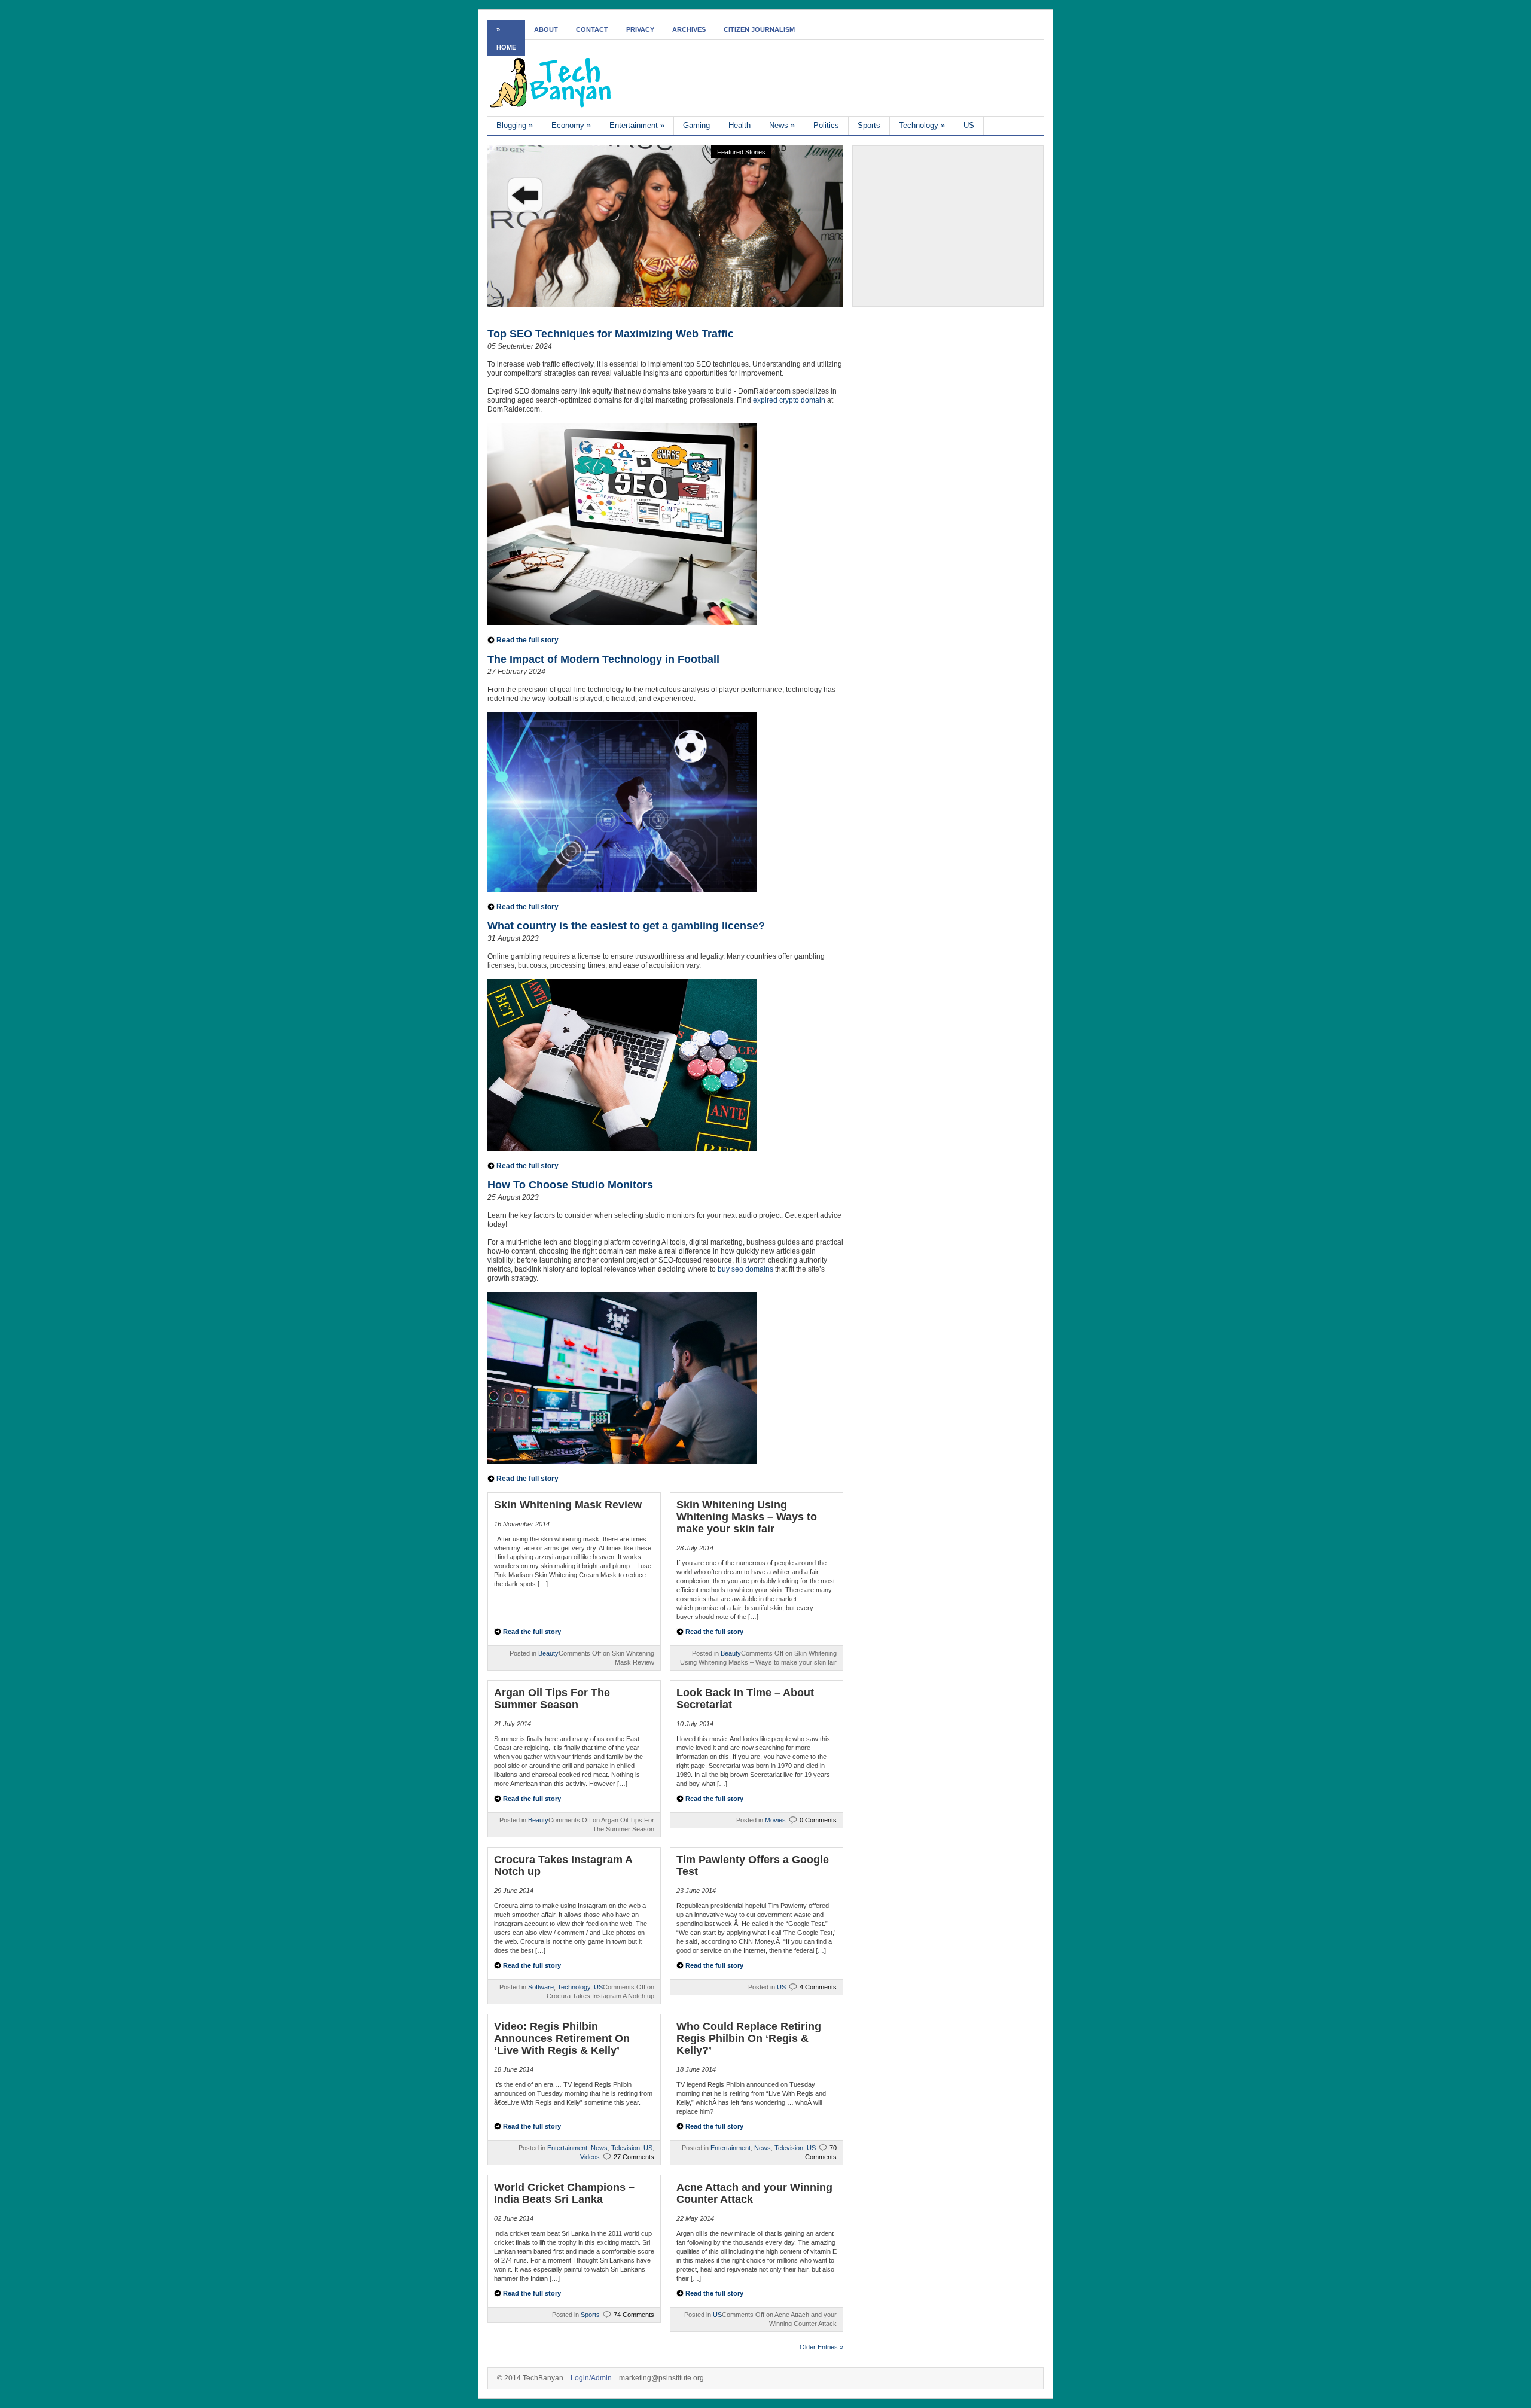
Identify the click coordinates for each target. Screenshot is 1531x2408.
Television (626, 2148)
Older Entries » (821, 2347)
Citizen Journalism (759, 29)
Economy (571, 125)
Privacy (640, 29)
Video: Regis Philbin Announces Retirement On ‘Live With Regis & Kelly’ (562, 2038)
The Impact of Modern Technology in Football (603, 659)
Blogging (515, 125)
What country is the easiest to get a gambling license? (626, 926)
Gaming (696, 125)
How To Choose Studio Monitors (570, 1185)
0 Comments (818, 1820)
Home (506, 47)
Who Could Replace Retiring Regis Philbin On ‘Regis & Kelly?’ (749, 2038)
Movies (775, 1820)
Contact (592, 29)
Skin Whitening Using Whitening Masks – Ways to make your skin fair (747, 1517)
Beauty (548, 1653)
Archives (689, 29)
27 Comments (634, 2157)
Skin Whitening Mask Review (568, 1505)
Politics (826, 125)
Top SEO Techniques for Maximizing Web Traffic (611, 334)
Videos (590, 2157)
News (782, 125)
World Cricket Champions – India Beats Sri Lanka (564, 2193)
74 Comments (634, 2315)
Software (541, 1987)
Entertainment (637, 125)
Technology (922, 125)
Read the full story (527, 640)
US (969, 125)
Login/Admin (591, 2378)
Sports (869, 125)
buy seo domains (745, 1269)
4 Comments (818, 1987)
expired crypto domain (789, 400)
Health (739, 125)
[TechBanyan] (551, 106)
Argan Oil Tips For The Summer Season (552, 1699)
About (546, 29)
